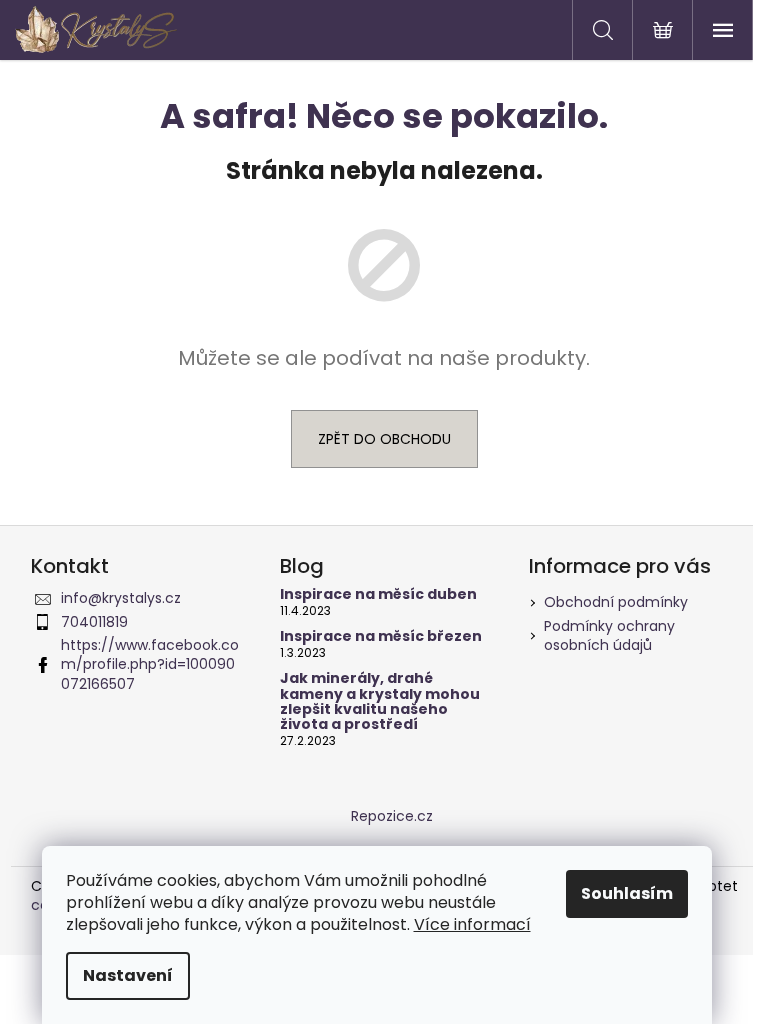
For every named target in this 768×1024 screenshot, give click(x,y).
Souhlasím (627, 893)
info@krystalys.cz (121, 598)
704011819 (94, 622)
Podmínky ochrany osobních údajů (609, 635)
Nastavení (128, 975)
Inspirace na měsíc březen (381, 636)
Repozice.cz (392, 816)
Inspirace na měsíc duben (378, 594)
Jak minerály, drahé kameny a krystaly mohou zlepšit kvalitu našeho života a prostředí (380, 702)
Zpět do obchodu (384, 439)
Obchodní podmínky (616, 602)
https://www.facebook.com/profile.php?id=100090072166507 (150, 664)
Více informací (472, 924)
